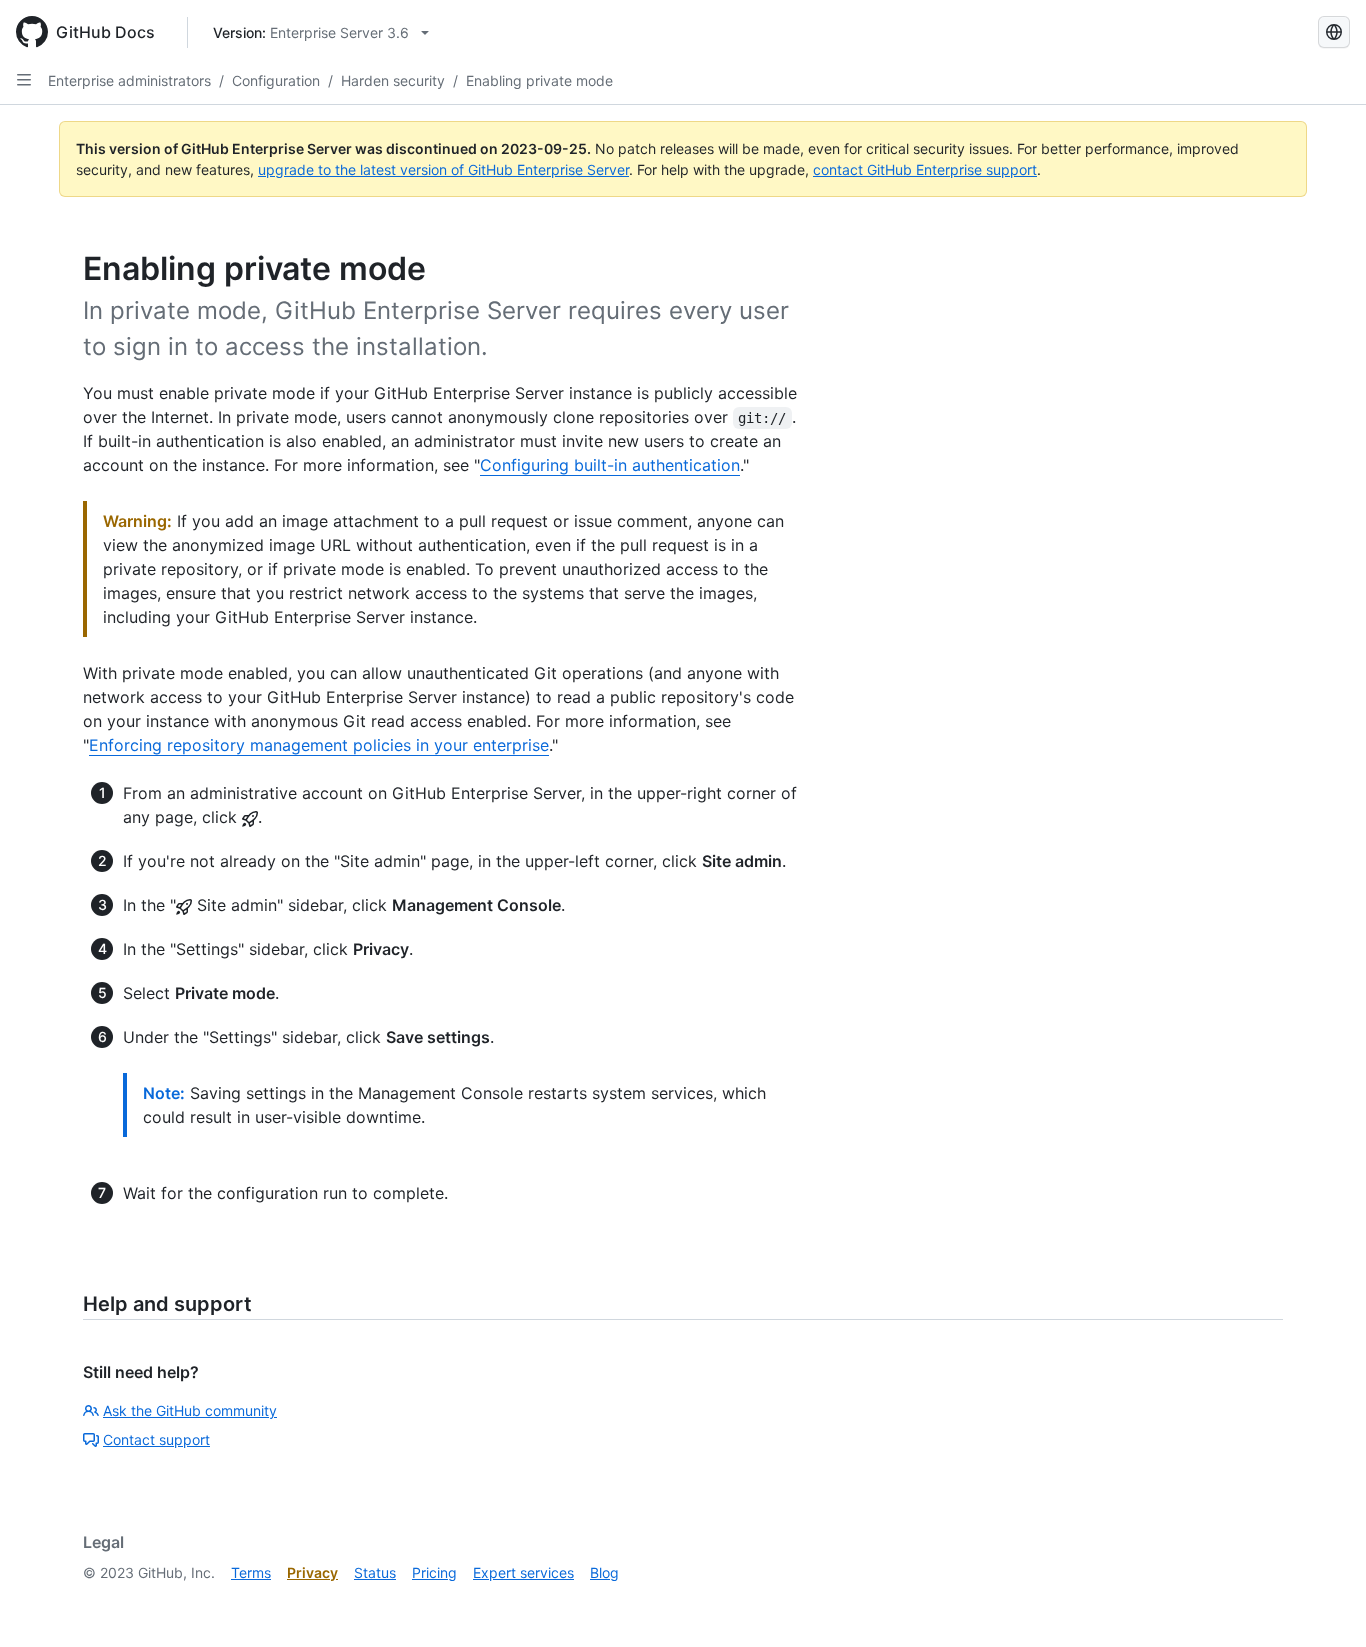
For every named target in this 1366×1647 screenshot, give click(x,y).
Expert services (523, 1572)
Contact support (156, 1439)
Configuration (276, 80)
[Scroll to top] (1322, 1603)
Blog (604, 1572)
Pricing (434, 1572)
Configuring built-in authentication (610, 465)
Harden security (393, 80)
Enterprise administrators (129, 80)
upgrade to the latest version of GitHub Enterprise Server (443, 169)
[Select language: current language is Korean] (1334, 32)
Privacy (312, 1572)
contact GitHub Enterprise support (925, 169)
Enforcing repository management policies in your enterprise (319, 745)
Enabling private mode (539, 80)
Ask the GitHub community (190, 1410)
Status (375, 1572)
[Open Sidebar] (24, 80)
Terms (251, 1572)
